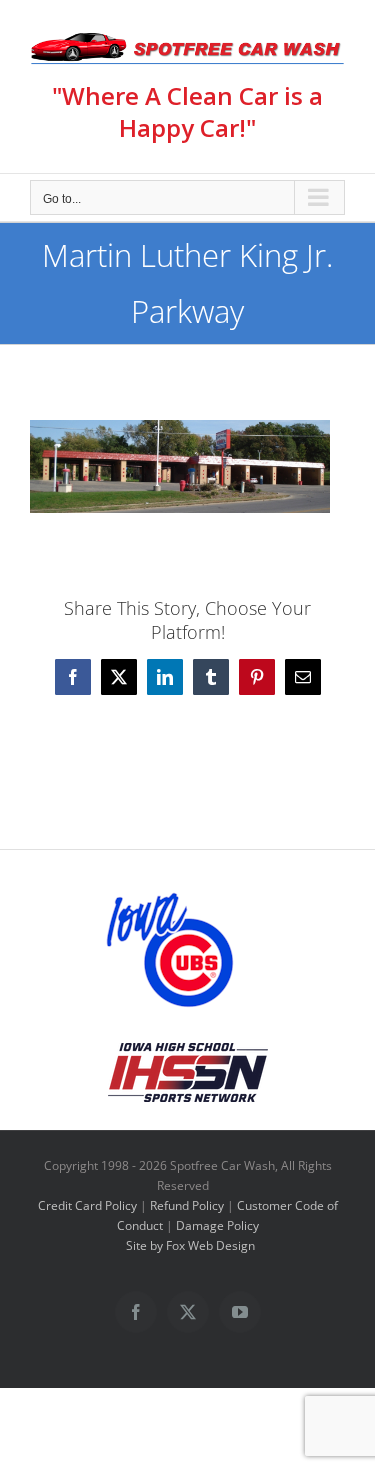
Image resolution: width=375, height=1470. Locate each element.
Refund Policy (187, 1205)
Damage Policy (217, 1225)
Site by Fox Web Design (190, 1245)
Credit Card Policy (87, 1205)
